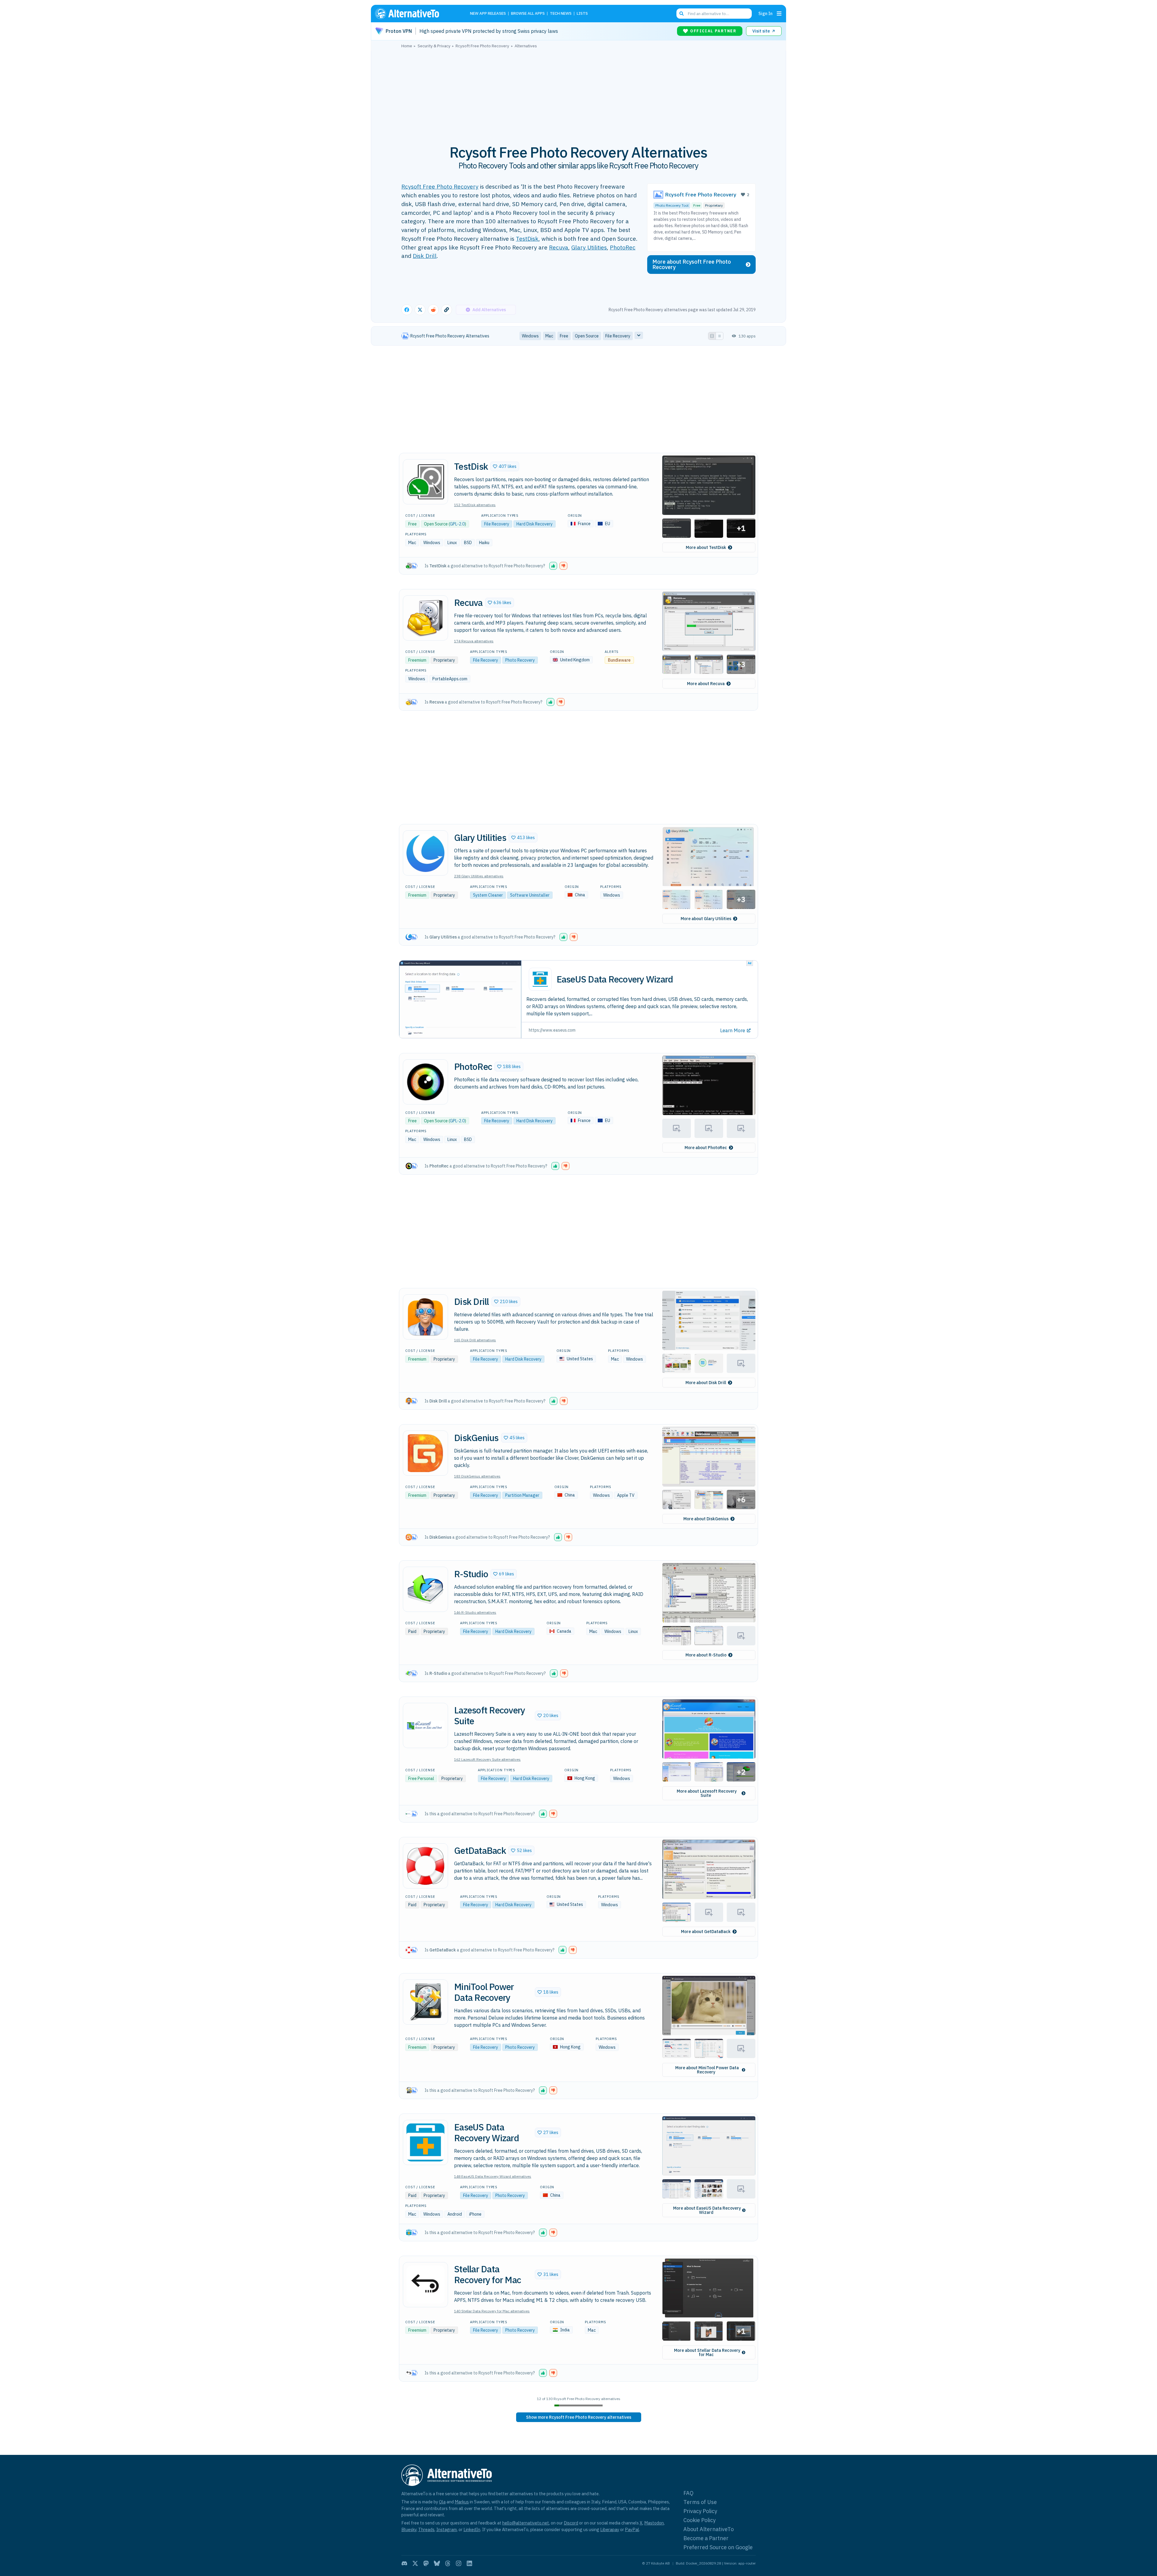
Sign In (765, 13)
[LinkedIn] (469, 2563)
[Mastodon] (426, 2563)
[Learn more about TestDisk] (425, 482)
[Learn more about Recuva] (425, 618)
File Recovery (497, 524)
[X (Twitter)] (415, 2563)
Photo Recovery (520, 660)
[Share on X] (420, 310)
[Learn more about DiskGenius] (425, 1453)
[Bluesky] (437, 2563)
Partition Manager (522, 1495)
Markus (462, 2502)
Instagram (447, 2529)
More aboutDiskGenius (706, 1519)
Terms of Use (700, 2502)
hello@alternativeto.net (526, 2523)
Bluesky (409, 2529)
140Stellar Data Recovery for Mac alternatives (492, 2311)
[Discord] (404, 2563)
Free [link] (564, 336)
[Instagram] (459, 2563)
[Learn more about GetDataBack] (425, 1866)
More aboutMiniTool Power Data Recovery (707, 2070)
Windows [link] (530, 336)
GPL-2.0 (457, 524)
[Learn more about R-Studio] (425, 1589)
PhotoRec (623, 247)
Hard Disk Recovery (535, 524)
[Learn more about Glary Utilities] (425, 853)
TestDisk (527, 238)
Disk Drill (425, 256)
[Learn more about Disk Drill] (425, 1317)
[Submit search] (682, 14)
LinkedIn (472, 2529)
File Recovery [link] (618, 336)
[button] (505, 466)
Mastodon (654, 2523)
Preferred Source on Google (718, 2547)
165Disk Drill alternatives (475, 1340)
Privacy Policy (700, 2511)
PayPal (632, 2529)
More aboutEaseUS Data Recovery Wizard (707, 2210)
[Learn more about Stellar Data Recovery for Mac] (425, 2285)
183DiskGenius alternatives (477, 1476)
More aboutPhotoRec (706, 1148)
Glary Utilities (589, 247)
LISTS (582, 14)
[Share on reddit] (433, 310)
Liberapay (610, 2529)
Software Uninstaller (530, 895)
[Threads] (448, 2563)
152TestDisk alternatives (475, 505)
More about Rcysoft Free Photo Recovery (692, 264)
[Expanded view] (712, 336)
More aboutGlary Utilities (706, 919)
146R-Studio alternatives (475, 1612)
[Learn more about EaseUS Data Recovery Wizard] (425, 2142)
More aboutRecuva (706, 684)
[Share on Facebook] (407, 310)
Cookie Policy (699, 2520)
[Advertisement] (578, 93)
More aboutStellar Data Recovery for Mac (707, 2352)
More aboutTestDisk (706, 547)
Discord (571, 2523)
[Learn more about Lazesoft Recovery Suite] (425, 1725)
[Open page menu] (779, 14)
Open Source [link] (587, 336)
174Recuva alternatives (474, 641)
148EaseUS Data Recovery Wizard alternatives (493, 2176)
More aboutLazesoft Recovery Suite (707, 1793)
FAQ (688, 2493)
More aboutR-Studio (706, 1655)
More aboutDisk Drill (706, 1383)
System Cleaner (488, 895)
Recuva (559, 247)
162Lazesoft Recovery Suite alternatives (487, 1759)
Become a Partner (706, 2538)
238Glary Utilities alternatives (479, 876)
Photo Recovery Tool (672, 205)
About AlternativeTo (709, 2529)
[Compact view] (720, 336)
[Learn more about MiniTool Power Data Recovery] (425, 2002)
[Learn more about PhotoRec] (425, 1082)
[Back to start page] (416, 14)
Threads (426, 2529)
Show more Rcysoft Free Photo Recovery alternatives (579, 2417)
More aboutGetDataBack (706, 1932)
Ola (442, 2502)
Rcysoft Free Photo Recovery (440, 186)
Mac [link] (549, 336)
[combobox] (714, 14)
